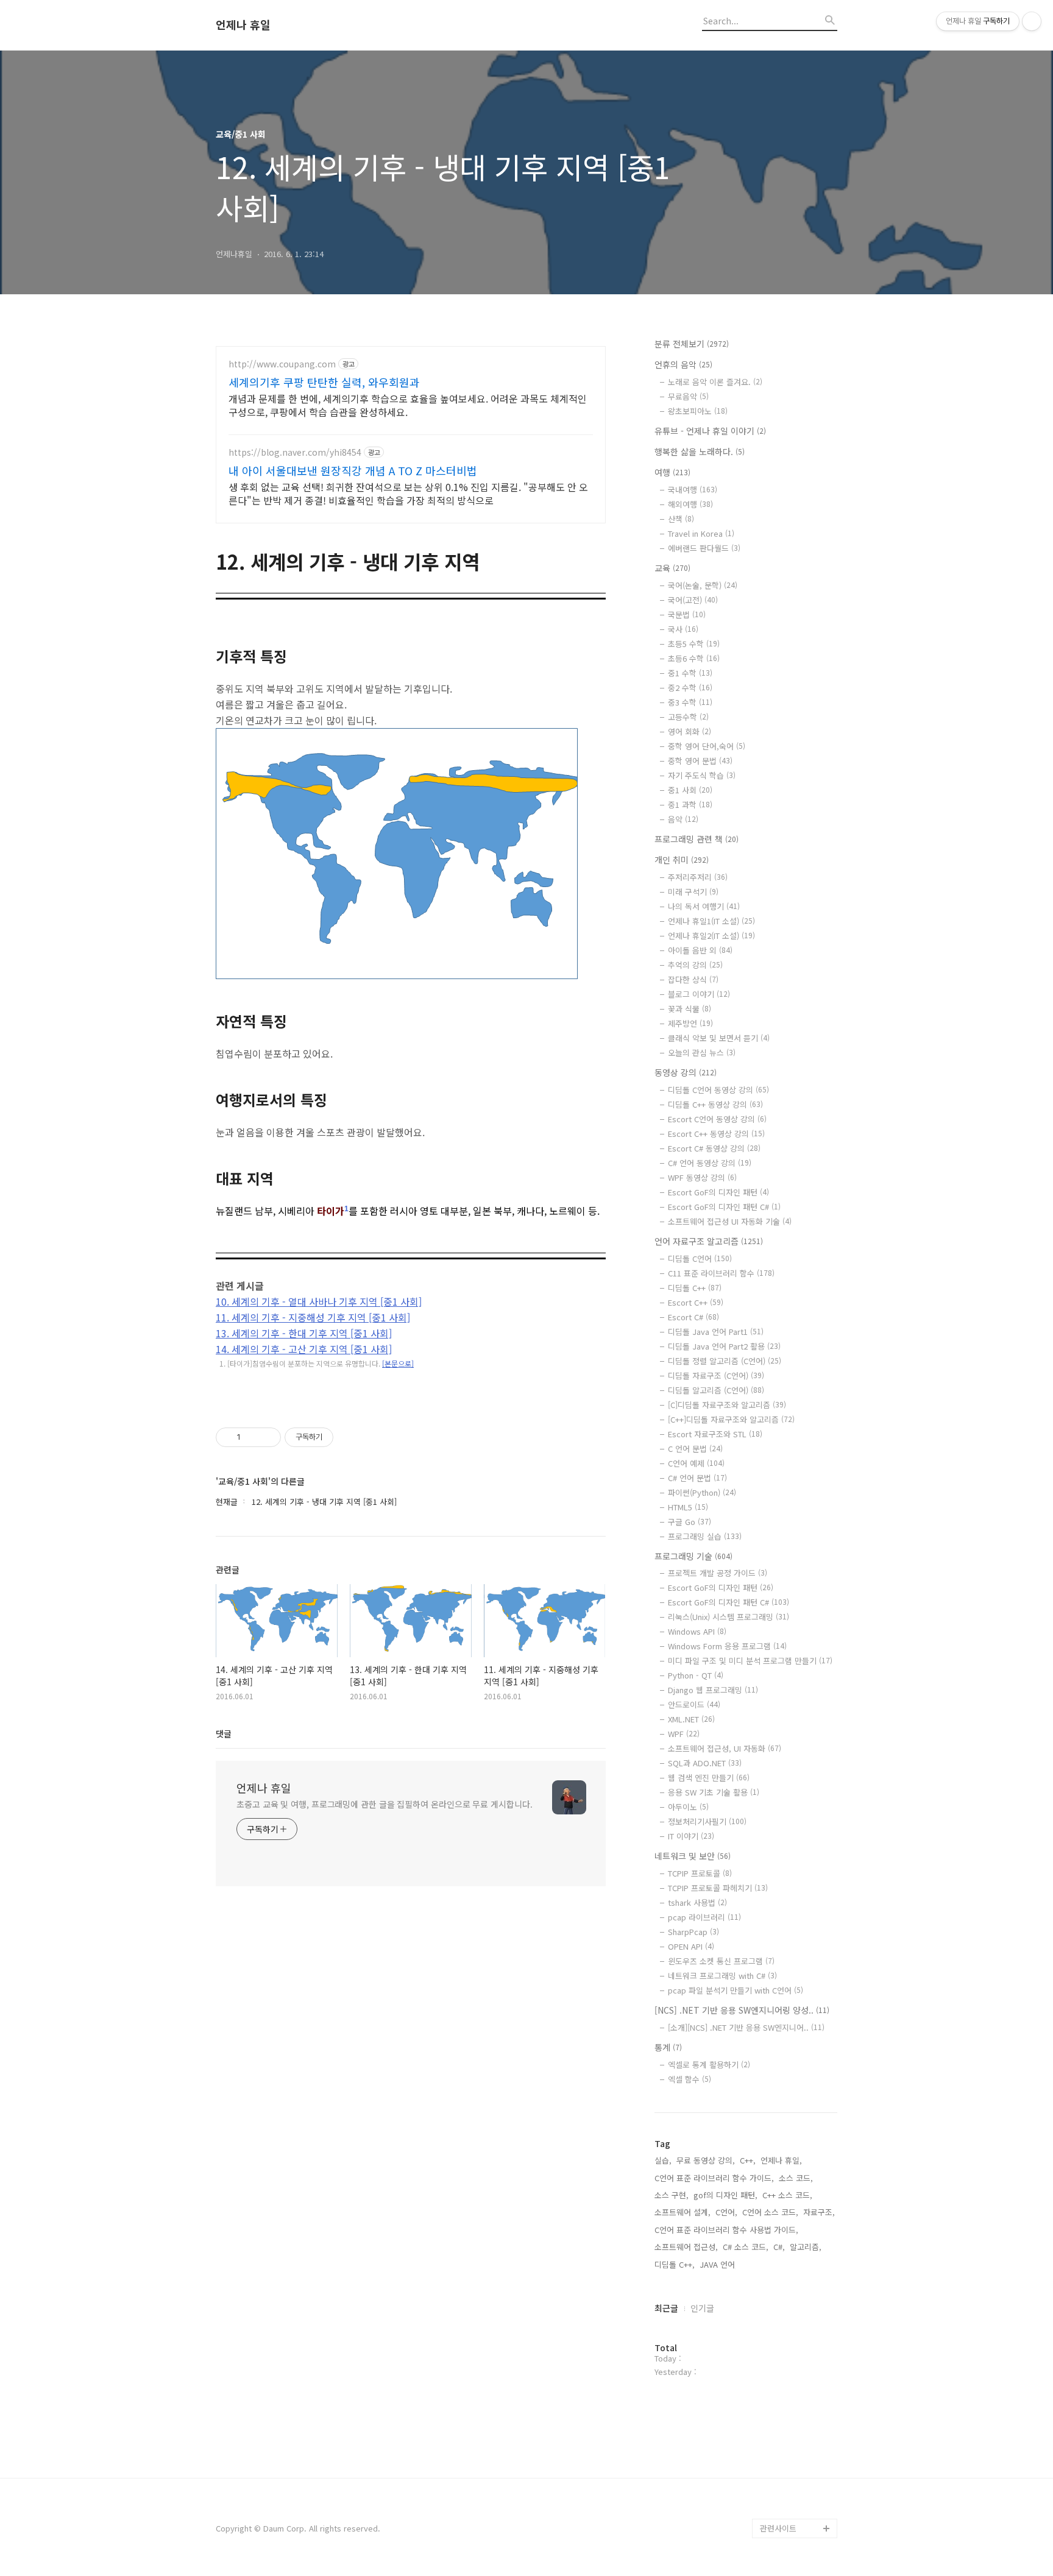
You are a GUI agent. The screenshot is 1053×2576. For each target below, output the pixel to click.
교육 (672, 568)
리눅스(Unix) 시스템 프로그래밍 (729, 1617)
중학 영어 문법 (700, 761)
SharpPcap (693, 1932)
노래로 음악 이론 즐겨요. (715, 382)
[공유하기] (252, 1437)
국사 (683, 629)
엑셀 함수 (690, 2079)
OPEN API (691, 1946)
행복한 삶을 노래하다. (700, 451)
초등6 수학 (694, 658)
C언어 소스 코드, (770, 2212)
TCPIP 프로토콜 (700, 1873)
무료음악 (688, 396)
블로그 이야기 (699, 994)
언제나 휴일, (781, 2160)
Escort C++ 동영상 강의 (716, 1134)
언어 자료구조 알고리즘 (709, 1241)
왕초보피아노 (698, 411)
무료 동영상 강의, (706, 2160)
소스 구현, (672, 2195)
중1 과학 (690, 805)
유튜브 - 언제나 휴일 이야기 (710, 431)
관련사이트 (778, 2528)
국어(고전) (693, 600)
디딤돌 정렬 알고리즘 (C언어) (725, 1361)
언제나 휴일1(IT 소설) (711, 921)
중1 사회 (690, 790)
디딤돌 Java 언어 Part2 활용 (724, 1346)
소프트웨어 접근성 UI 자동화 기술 (730, 1221)
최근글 (666, 2308)
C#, (779, 2247)
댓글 (224, 1733)
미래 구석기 (693, 892)
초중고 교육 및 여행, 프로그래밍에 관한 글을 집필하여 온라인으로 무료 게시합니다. (384, 1804)
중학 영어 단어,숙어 (707, 746)
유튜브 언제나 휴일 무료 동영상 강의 (797, 2479)
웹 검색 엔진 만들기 (709, 1778)
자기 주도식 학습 (702, 775)
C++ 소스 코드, (787, 2195)
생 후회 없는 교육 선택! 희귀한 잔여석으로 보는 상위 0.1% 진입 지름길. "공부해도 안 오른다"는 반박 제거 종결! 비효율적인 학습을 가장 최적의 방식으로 (408, 493)
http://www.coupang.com (282, 364)
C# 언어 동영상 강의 (710, 1163)
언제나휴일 (779, 2509)
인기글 (702, 2308)
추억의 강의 (695, 965)
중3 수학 (690, 702)
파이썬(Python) (702, 1492)
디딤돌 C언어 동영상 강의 (718, 1090)
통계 (668, 2047)
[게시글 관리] (267, 1437)
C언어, (726, 2212)
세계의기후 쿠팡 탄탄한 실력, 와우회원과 (324, 382)
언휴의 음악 (683, 364)
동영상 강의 (686, 1072)
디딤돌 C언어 (700, 1258)
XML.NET (691, 1719)
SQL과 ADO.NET (705, 1763)
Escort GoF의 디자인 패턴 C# (724, 1207)
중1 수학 (690, 673)
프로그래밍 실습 (705, 1536)
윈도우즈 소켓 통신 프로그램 (721, 1961)
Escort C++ (696, 1302)
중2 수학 (690, 688)
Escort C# (693, 1317)
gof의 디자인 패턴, (725, 2195)
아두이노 (688, 1807)
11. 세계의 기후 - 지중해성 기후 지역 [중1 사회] (313, 1317)
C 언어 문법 (695, 1449)
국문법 (687, 614)
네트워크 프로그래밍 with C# (722, 1976)
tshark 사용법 (697, 1902)
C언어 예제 (696, 1463)
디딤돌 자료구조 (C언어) (716, 1375)
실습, (663, 2160)
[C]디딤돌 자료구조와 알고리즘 (727, 1405)
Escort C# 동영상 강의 (714, 1148)
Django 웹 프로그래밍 (713, 1690)
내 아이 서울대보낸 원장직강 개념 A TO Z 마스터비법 (353, 470)
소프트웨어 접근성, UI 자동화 (725, 1748)
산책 (681, 519)
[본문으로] (398, 1363)
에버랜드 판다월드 (704, 548)
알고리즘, (806, 2247)
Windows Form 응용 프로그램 (727, 1646)
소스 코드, (796, 2178)
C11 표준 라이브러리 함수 (721, 1273)
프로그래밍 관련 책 (697, 839)
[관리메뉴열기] (1032, 21)
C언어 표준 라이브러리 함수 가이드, (714, 2178)
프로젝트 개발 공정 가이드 (718, 1573)
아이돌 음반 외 (700, 950)
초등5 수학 (694, 644)
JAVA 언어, (718, 2264)
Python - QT (696, 1675)
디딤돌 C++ (695, 1288)
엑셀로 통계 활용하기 (709, 2065)
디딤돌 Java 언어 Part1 (716, 1332)
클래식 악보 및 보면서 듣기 (719, 1038)
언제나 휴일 (243, 25)
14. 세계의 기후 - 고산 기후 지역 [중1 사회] (304, 1349)
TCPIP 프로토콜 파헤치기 (718, 1888)
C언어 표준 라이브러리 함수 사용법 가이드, (726, 2230)
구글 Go (690, 1522)
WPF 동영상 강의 (702, 1177)
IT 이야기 (691, 1836)
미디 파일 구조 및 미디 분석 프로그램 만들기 (750, 1661)
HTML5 (688, 1507)
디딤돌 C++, (675, 2264)
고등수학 (688, 717)
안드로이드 (694, 1704)
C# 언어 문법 (697, 1478)
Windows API (697, 1631)
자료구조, (819, 2212)
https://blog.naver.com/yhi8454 (295, 452)
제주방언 (690, 1023)
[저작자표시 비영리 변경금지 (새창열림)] (350, 1437)
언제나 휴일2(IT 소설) (711, 936)
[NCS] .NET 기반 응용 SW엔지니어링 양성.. (742, 2010)
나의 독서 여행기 (704, 906)
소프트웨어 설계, (682, 2212)
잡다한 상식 (693, 979)
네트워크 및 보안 (693, 1856)
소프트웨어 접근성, (686, 2247)
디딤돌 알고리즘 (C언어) (716, 1390)
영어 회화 (690, 731)
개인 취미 (682, 860)
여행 (672, 472)
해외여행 (690, 504)
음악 (683, 819)
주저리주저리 (698, 877)
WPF (684, 1734)
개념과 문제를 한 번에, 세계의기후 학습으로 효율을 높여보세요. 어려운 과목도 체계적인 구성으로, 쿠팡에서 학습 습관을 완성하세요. (408, 405)
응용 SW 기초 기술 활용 (714, 1792)
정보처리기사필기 (707, 1821)
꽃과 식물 (690, 1009)
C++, (748, 2160)
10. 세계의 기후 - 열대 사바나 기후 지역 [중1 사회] (319, 1301)
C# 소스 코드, (746, 2247)
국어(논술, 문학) (703, 585)
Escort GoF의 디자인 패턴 (718, 1192)
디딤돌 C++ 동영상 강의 (715, 1104)
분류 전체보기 (692, 344)
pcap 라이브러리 (704, 1917)
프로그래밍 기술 (693, 1556)
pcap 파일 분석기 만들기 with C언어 (736, 1990)
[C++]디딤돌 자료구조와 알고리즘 (731, 1419)
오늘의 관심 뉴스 (702, 1053)
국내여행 (693, 490)
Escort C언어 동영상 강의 (717, 1119)
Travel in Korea (701, 533)
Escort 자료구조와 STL (715, 1434)
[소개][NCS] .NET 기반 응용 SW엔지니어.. (746, 2027)
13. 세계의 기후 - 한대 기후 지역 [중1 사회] (304, 1333)
